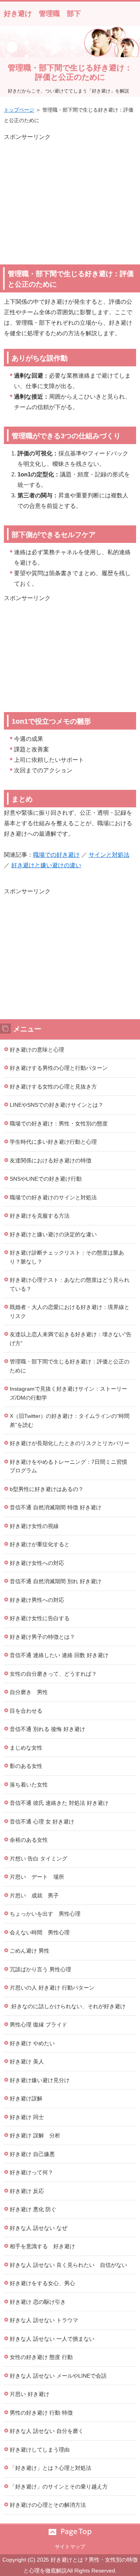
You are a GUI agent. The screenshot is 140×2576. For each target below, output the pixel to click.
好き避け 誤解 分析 (35, 2135)
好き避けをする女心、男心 (42, 2283)
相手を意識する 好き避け (42, 2246)
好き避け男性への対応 (37, 1600)
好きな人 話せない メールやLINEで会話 (58, 2376)
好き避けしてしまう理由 (40, 2450)
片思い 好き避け (30, 2394)
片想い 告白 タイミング (38, 1858)
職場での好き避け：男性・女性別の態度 (59, 1123)
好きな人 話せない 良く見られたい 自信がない (68, 2265)
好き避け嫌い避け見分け (40, 2080)
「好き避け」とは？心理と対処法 (51, 2468)
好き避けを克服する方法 (40, 1216)
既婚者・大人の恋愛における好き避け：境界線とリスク (70, 1312)
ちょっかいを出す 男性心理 (45, 1914)
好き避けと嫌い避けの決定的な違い (53, 1234)
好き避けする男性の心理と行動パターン (59, 1068)
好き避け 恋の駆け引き (38, 2302)
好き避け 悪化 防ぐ (33, 2209)
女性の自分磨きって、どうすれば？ (53, 1674)
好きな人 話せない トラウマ (44, 2320)
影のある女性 (26, 1766)
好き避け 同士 (27, 2117)
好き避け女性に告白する (40, 1618)
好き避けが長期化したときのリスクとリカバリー (70, 1443)
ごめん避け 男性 (30, 1951)
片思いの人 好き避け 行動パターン (52, 1988)
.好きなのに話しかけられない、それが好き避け (68, 2006)
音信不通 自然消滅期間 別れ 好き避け (56, 1581)
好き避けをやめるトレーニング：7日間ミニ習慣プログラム (68, 1466)
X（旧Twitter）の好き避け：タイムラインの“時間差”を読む (70, 1420)
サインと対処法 (109, 855)
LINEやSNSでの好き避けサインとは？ (57, 1105)
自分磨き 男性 (29, 1692)
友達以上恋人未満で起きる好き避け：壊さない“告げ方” (71, 1339)
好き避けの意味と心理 (37, 1050)
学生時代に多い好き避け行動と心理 (53, 1142)
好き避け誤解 (26, 2098)
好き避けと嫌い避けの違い (46, 865)
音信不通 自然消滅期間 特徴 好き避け (56, 1507)
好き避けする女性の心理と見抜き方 (53, 1087)
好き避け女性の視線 (34, 1526)
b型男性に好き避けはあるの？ (47, 1489)
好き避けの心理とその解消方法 (48, 2505)
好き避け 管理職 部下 (42, 14)
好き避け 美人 (27, 2061)
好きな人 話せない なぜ (38, 2228)
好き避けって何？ (31, 2172)
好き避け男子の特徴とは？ (42, 1637)
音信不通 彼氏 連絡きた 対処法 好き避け (59, 1803)
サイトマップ (70, 2547)
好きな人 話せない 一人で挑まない (52, 2339)
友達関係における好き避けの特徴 (51, 1160)
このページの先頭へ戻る (70, 2532)
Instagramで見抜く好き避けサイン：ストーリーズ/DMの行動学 (68, 1393)
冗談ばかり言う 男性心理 (40, 1969)
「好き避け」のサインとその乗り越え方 (59, 2487)
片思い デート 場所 (37, 1877)
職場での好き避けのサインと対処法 (53, 1197)
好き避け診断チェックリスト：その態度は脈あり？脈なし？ (67, 1257)
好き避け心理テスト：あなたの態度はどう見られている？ (70, 1284)
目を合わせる (26, 1711)
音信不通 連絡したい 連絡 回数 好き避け (59, 1655)
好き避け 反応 (27, 2191)
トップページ (19, 110)
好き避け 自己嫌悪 (32, 2154)
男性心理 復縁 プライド (38, 2025)
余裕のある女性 (29, 1840)
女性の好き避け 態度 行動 (41, 2357)
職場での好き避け (56, 855)
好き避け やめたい (32, 2043)
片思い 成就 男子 (34, 1895)
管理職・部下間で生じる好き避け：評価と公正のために (70, 1366)
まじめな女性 (26, 1748)
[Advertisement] (70, 196)
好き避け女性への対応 (37, 1563)
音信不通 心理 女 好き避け (42, 1822)
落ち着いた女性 (29, 1785)
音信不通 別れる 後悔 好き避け (47, 1729)
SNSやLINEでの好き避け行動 (46, 1179)
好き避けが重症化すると (40, 1544)
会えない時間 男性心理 (40, 1932)
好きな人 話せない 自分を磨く (47, 2431)
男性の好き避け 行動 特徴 (41, 2413)
